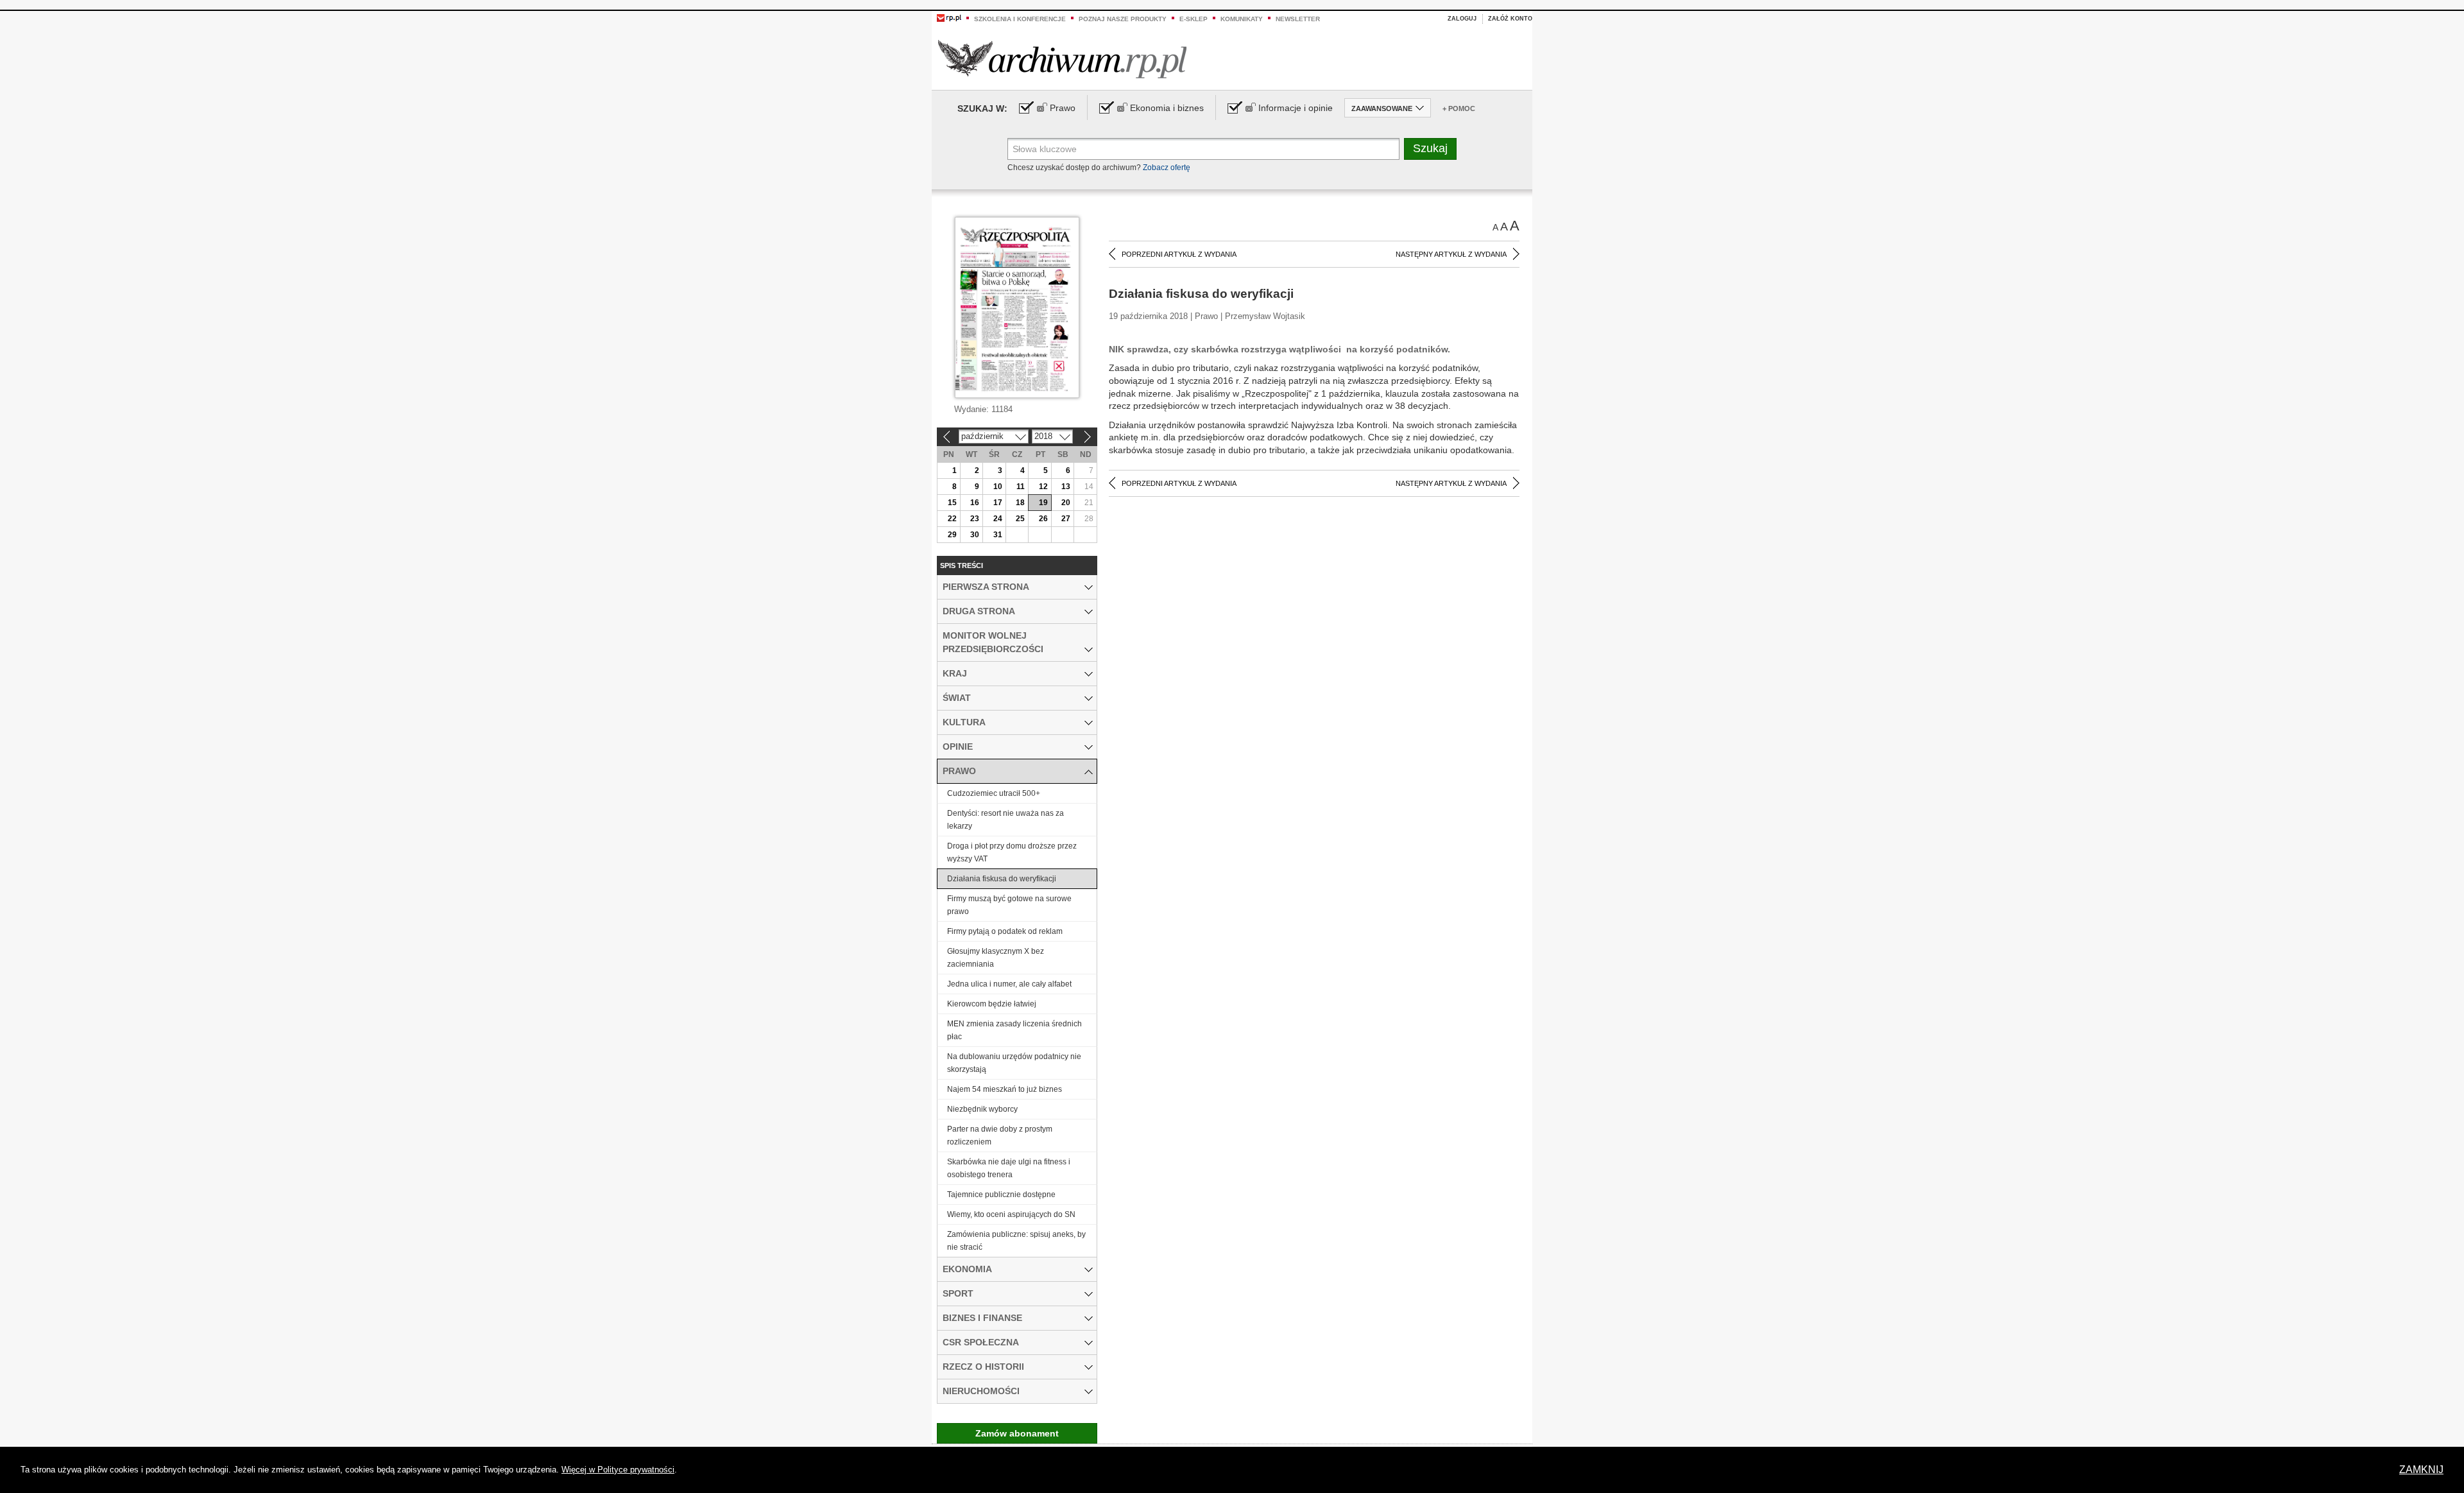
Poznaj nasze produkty (1123, 19)
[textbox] (1203, 149)
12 (1043, 487)
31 (998, 535)
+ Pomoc (1459, 108)
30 (975, 535)
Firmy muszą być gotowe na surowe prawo (1009, 905)
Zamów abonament (1017, 1433)
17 (998, 503)
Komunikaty (1242, 19)
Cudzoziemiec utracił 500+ (994, 793)
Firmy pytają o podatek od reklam (1005, 931)
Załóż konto (1510, 19)
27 (1066, 519)
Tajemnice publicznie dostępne (1001, 1195)
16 (975, 503)
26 (1043, 519)
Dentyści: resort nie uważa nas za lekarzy (1005, 820)
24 (998, 519)
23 (975, 519)
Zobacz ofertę (1167, 168)
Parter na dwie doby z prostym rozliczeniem (1000, 1135)
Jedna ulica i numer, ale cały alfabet (1009, 984)
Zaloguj (1462, 19)
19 (1043, 503)
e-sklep (1193, 19)
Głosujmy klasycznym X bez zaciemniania (996, 958)
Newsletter (1298, 19)
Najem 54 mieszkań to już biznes (1005, 1089)
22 (952, 519)
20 (1066, 503)
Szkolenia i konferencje (1020, 19)
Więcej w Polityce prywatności (618, 1470)
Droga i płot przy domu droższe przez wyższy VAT (1012, 852)
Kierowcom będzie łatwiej (992, 1004)
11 (1021, 487)
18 (1020, 503)
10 (998, 487)
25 (1020, 519)
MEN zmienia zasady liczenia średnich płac (1014, 1030)
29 (952, 535)
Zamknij (2421, 1470)
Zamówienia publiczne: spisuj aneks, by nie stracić (1016, 1241)
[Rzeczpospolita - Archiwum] (1062, 59)
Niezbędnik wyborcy (982, 1109)
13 (1066, 487)
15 (952, 503)
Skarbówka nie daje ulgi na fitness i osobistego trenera (1009, 1168)
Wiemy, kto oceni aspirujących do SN (1011, 1214)
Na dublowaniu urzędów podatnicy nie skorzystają (1014, 1063)
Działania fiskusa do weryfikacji (1002, 879)
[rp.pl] (949, 17)
